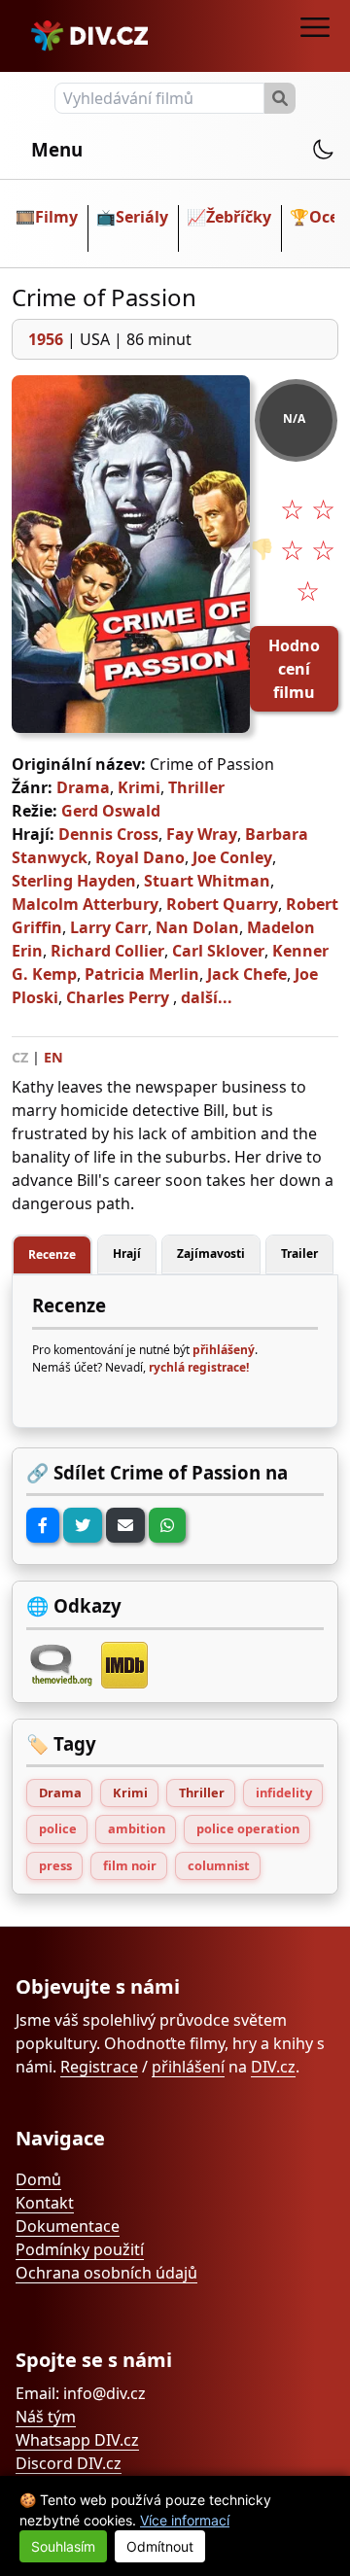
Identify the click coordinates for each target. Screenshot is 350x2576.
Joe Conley (232, 857)
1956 (46, 339)
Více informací (185, 2520)
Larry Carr (109, 927)
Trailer (299, 1253)
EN (53, 1057)
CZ (20, 1057)
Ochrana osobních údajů (106, 2273)
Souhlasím (63, 2546)
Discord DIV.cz (69, 2463)
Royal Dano (140, 857)
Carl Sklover (218, 951)
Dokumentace (68, 2226)
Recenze (52, 1254)
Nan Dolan (197, 927)
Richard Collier (107, 951)
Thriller (196, 787)
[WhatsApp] (167, 1525)
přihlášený (224, 1350)
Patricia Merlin (142, 974)
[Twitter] (83, 1525)
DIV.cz (273, 2067)
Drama (83, 787)
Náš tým (46, 2417)
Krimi (139, 787)
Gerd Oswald (111, 811)
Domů (38, 2179)
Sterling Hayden (74, 881)
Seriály (142, 217)
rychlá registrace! (199, 1367)
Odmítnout (160, 2546)
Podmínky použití (80, 2249)
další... (207, 997)
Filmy (56, 217)
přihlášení (188, 2067)
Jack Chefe (247, 974)
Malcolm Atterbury (85, 904)
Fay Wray (202, 834)
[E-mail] (125, 1525)
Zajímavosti (211, 1253)
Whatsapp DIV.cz (77, 2440)
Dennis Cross (108, 834)
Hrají (127, 1253)
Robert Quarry (222, 904)
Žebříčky (239, 217)
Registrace (99, 2067)
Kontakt (45, 2203)
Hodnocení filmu (294, 669)
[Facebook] (43, 1525)
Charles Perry (118, 997)
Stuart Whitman (207, 881)
